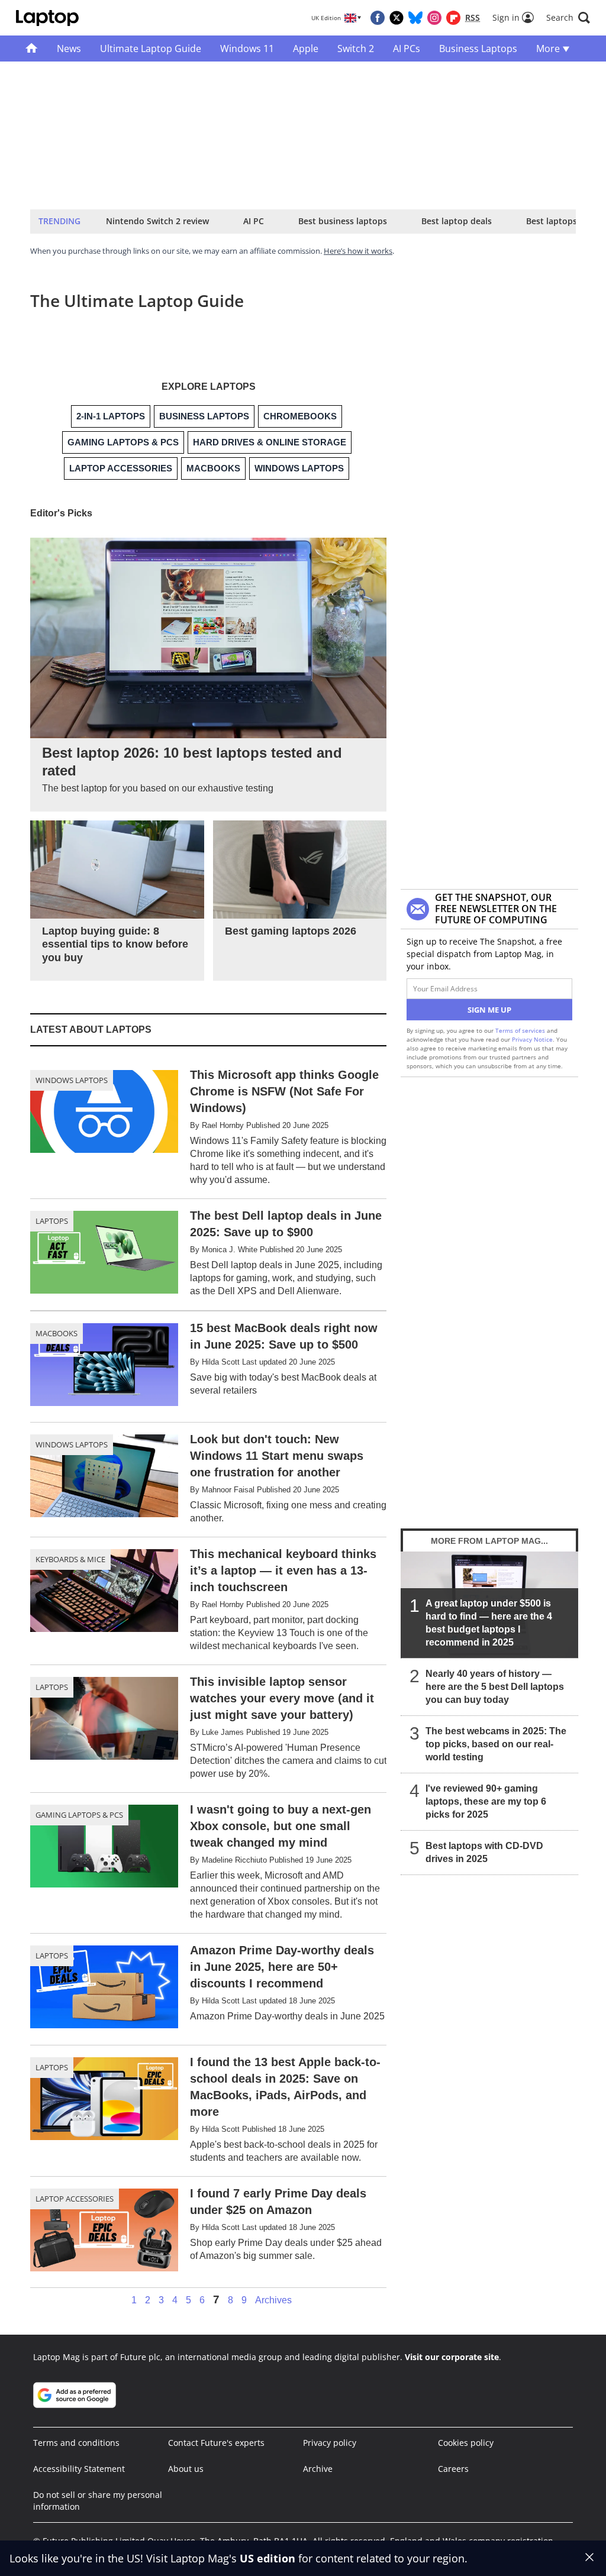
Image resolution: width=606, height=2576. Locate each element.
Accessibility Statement (79, 2469)
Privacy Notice (532, 1039)
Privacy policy (330, 2443)
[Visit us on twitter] (397, 18)
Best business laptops (343, 221)
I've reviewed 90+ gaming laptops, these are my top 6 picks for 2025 (486, 1801)
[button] (568, 18)
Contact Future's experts (216, 2443)
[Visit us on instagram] (434, 18)
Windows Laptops (72, 1080)
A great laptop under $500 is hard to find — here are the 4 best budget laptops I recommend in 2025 (489, 1623)
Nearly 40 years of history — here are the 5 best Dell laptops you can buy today (495, 1687)
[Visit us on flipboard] (453, 18)
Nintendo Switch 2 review (157, 221)
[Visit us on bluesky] (415, 18)
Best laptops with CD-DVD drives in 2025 (484, 1852)
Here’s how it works (358, 251)
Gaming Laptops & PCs (79, 1815)
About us (186, 2469)
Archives (273, 2300)
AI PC (254, 221)
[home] (32, 49)
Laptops (52, 1221)
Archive (318, 2469)
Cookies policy (466, 2443)
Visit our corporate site (452, 2357)
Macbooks (57, 1333)
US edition (267, 2558)
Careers (453, 2469)
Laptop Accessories (75, 2199)
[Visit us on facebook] (378, 18)
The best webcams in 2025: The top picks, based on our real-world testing (496, 1744)
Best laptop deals (457, 221)
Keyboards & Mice (70, 1559)
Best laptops (552, 221)
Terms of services (521, 1030)
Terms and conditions (76, 2443)
